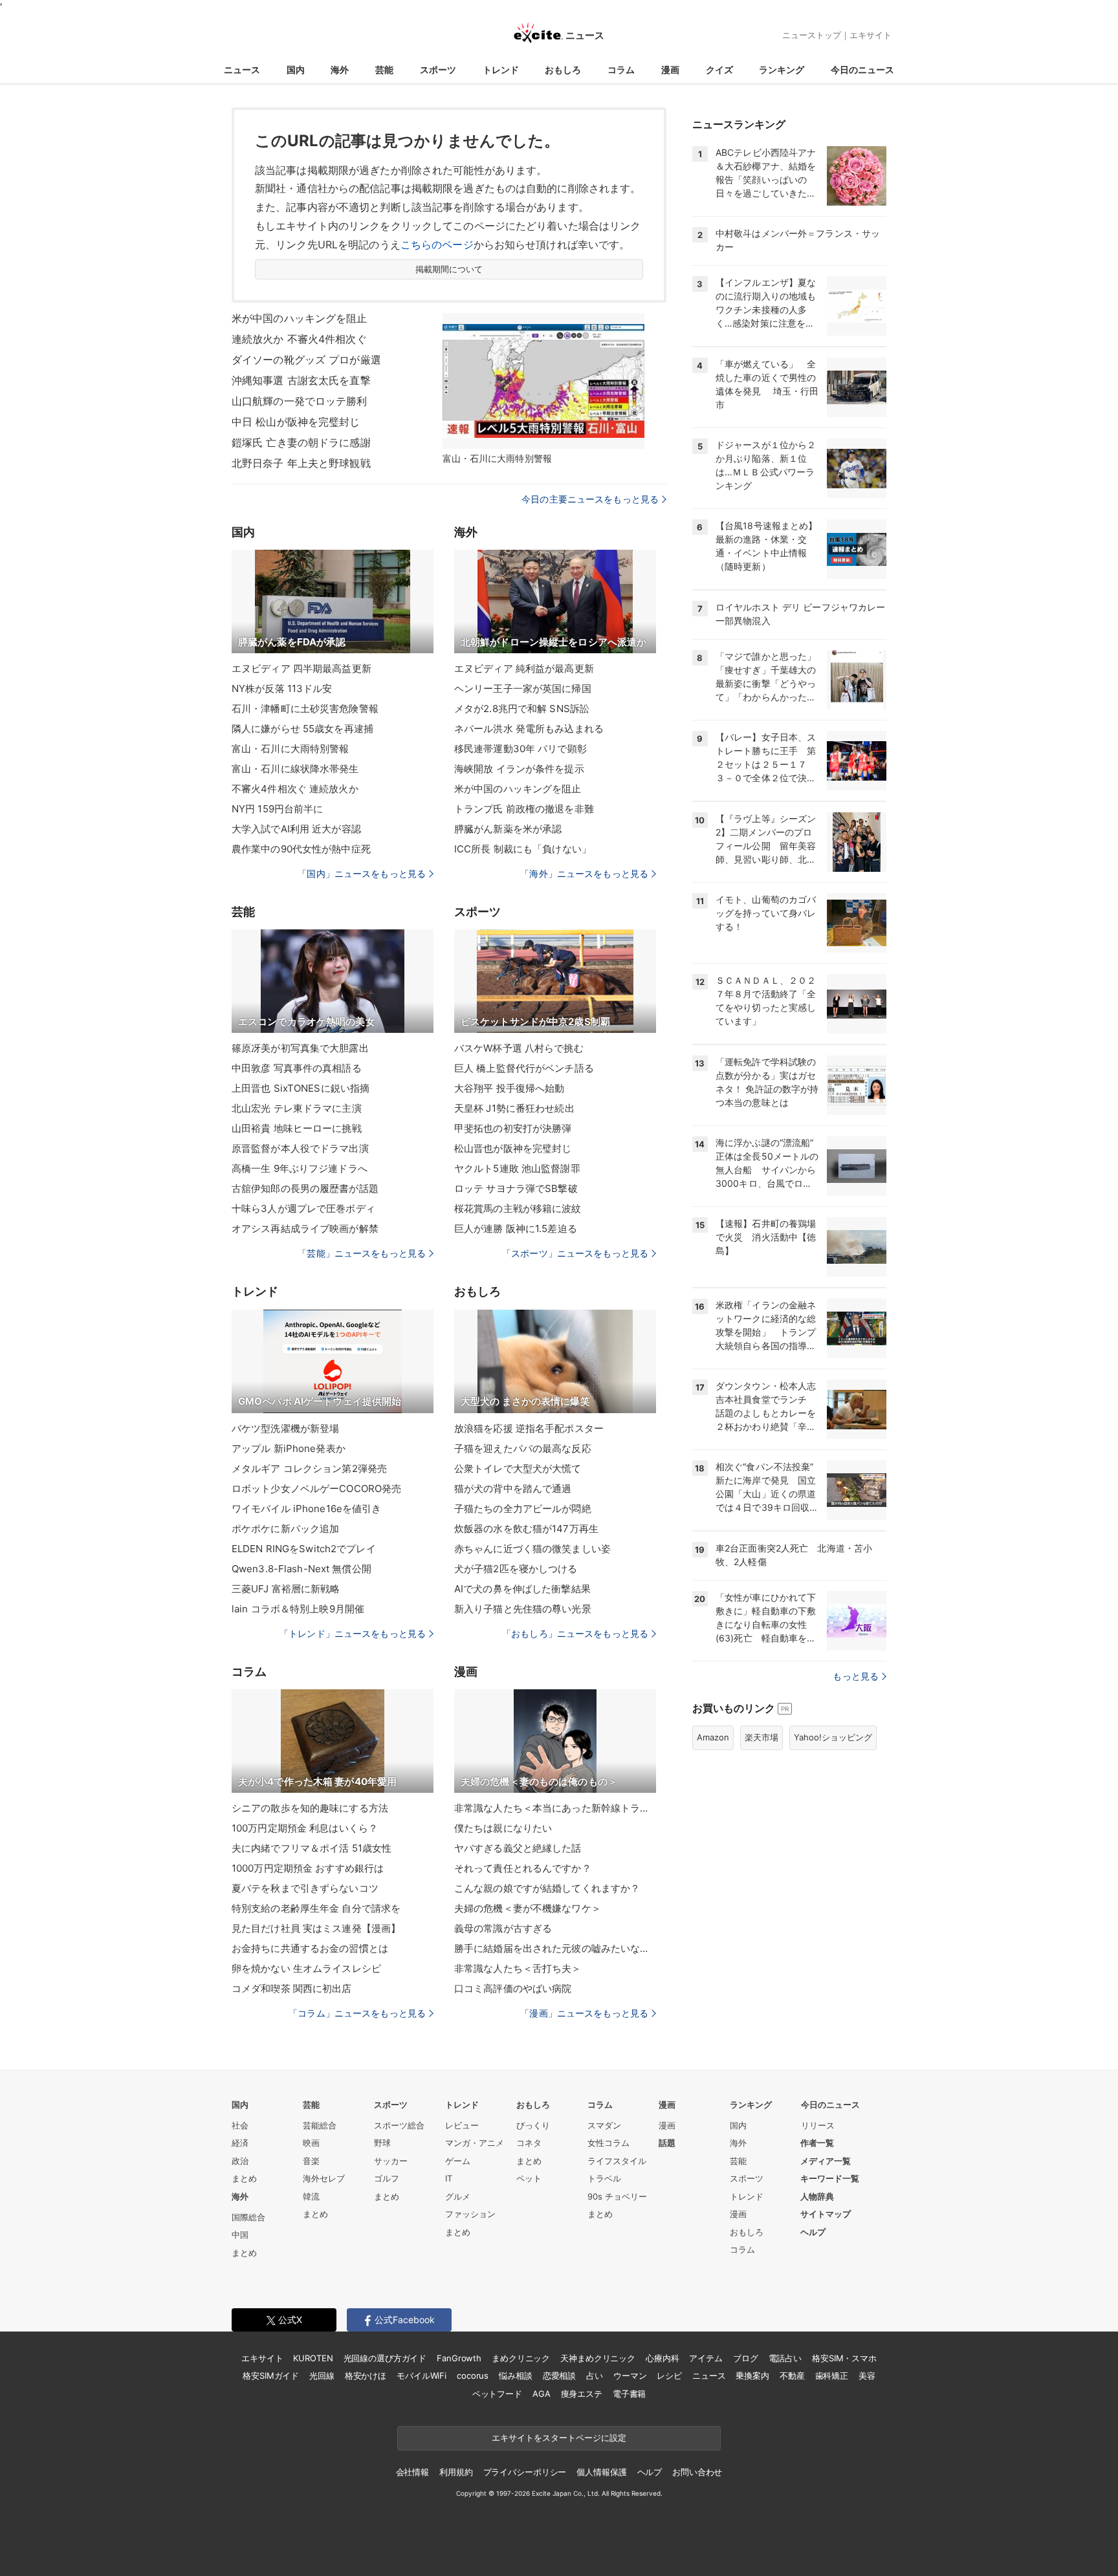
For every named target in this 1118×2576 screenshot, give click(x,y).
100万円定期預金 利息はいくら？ (305, 1828)
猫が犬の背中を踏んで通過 (513, 1488)
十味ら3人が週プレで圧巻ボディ (303, 1208)
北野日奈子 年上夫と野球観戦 (301, 463)
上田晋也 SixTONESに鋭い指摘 (301, 1088)
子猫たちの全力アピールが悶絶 (523, 1509)
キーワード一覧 (830, 2178)
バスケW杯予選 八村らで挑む (519, 1048)
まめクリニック (521, 2358)
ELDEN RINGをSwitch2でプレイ (304, 1549)
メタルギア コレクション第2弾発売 (309, 1468)
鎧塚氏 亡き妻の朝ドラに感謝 (301, 442)
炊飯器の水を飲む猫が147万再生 (526, 1529)
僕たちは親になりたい (503, 1828)
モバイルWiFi (422, 2376)
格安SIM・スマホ (844, 2358)
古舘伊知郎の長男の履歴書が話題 (305, 1188)
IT (449, 2178)
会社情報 (412, 2472)
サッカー (391, 2161)
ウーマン (630, 2376)
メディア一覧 (826, 2161)
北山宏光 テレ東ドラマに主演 (297, 1108)
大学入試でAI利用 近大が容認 (296, 829)
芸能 (384, 70)
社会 (240, 2125)
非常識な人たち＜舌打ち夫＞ (518, 1968)
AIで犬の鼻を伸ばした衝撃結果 (522, 1589)
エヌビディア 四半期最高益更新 (301, 668)
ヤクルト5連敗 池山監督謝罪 (517, 1168)
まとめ (244, 2178)
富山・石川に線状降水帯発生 (295, 769)
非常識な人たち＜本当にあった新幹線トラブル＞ (555, 1808)
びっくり (533, 2125)
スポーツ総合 (399, 2125)
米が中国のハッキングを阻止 (300, 318)
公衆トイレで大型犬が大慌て (518, 1468)
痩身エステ (582, 2394)
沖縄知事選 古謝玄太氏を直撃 (301, 380)
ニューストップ (812, 35)
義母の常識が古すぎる (503, 1928)
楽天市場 (762, 1737)
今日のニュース (862, 70)
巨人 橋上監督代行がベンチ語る (524, 1068)
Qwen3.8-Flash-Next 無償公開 (301, 1569)
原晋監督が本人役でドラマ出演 (300, 1148)
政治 (240, 2161)
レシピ (669, 2376)
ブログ (746, 2358)
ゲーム (458, 2161)
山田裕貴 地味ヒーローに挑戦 (297, 1128)
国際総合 (248, 2217)
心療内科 (662, 2358)
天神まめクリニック (598, 2358)
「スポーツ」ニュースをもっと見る (575, 1253)
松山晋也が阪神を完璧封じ (513, 1148)
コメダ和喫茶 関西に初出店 (292, 1988)
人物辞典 (817, 2196)
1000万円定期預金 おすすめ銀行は (308, 1868)
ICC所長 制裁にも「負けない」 (523, 849)
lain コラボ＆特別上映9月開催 (298, 1609)
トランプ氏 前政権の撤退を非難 (524, 809)
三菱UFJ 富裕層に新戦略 (286, 1589)
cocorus (473, 2376)
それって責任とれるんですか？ (523, 1868)
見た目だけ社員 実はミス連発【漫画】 (316, 1928)
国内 (296, 70)
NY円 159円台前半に (277, 809)
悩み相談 (515, 2376)
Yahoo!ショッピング (833, 1737)
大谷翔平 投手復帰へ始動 (509, 1088)
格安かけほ (366, 2376)
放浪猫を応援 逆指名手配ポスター (529, 1428)
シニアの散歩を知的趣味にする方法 (310, 1808)
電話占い (785, 2358)
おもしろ (563, 70)
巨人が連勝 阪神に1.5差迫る (516, 1228)
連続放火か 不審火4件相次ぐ (299, 339)
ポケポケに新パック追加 (285, 1529)
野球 (382, 2143)
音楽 (311, 2161)
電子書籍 (629, 2394)
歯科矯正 (832, 2376)
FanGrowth (459, 2358)
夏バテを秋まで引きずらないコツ (305, 1888)
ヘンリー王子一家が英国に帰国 (523, 688)
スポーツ (438, 70)
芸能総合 (320, 2125)
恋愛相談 (559, 2376)
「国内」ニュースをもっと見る (362, 873)
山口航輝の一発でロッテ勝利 (300, 401)
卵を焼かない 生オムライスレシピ (306, 1968)
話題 (667, 2143)
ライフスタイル (617, 2161)
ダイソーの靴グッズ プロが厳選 (306, 360)
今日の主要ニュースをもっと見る (590, 499)
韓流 (311, 2196)
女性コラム (608, 2143)
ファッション (470, 2214)
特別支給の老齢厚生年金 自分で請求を (316, 1908)
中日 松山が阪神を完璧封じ (296, 422)
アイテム (706, 2358)
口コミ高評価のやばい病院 (513, 1988)
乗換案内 (752, 2376)
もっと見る (856, 1676)
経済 (240, 2143)
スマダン (604, 2125)
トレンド (501, 70)
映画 (311, 2143)
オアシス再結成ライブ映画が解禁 (305, 1228)
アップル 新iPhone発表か (289, 1448)
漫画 (670, 70)
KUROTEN (313, 2358)
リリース (818, 2125)
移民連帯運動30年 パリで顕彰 (521, 749)
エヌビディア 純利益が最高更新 (524, 668)
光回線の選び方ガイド (385, 2358)
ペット (529, 2178)
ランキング (782, 70)
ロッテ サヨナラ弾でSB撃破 (516, 1188)
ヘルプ (813, 2232)
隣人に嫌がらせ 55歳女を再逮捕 (302, 729)
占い (595, 2376)
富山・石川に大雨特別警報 (290, 749)
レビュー (462, 2125)
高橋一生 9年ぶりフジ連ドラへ (300, 1168)
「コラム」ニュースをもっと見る (357, 2013)
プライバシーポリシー (525, 2472)
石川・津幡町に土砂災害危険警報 (305, 709)
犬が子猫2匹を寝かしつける (516, 1569)
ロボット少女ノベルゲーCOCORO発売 (316, 1488)
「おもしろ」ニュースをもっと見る (575, 1633)
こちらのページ (437, 244)
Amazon (713, 1737)
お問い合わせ (697, 2472)
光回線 (322, 2376)
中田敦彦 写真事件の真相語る (297, 1068)
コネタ (529, 2143)
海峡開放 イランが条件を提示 (519, 769)
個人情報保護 (601, 2472)
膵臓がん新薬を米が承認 (508, 829)
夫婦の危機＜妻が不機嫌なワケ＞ (528, 1908)
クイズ (719, 70)
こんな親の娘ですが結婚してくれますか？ (547, 1888)
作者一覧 (817, 2143)
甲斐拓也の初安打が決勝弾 (513, 1128)
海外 (340, 70)
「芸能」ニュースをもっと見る (362, 1253)
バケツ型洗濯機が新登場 (285, 1428)
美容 (867, 2376)
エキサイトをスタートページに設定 (559, 2438)
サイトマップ (826, 2214)
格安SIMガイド (271, 2376)
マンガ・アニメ (475, 2143)
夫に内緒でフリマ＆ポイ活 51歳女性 (312, 1848)
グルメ (458, 2196)
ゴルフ (387, 2178)
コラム (621, 70)
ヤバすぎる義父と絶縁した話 (518, 1848)
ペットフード (497, 2394)
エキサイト (871, 35)
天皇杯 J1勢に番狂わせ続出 (514, 1108)
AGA (542, 2394)
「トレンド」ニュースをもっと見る (353, 1633)
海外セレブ (324, 2178)
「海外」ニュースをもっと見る (584, 873)
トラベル (604, 2178)
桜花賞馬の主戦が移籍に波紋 (518, 1208)
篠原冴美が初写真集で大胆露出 (300, 1048)
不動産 (792, 2376)
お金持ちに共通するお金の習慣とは (310, 1948)
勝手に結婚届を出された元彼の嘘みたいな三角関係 (555, 1948)
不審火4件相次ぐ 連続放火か (295, 789)
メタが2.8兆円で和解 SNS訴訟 (522, 709)
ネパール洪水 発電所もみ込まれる (529, 729)
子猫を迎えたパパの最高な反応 (523, 1448)
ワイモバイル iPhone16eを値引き (306, 1509)
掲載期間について (449, 269)
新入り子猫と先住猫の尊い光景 (523, 1609)
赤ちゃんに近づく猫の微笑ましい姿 (532, 1549)
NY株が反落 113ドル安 (282, 688)
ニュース (242, 70)
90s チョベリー (617, 2196)
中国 (240, 2235)
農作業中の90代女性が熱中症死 (301, 849)
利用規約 (456, 2472)
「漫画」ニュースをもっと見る (584, 2013)
